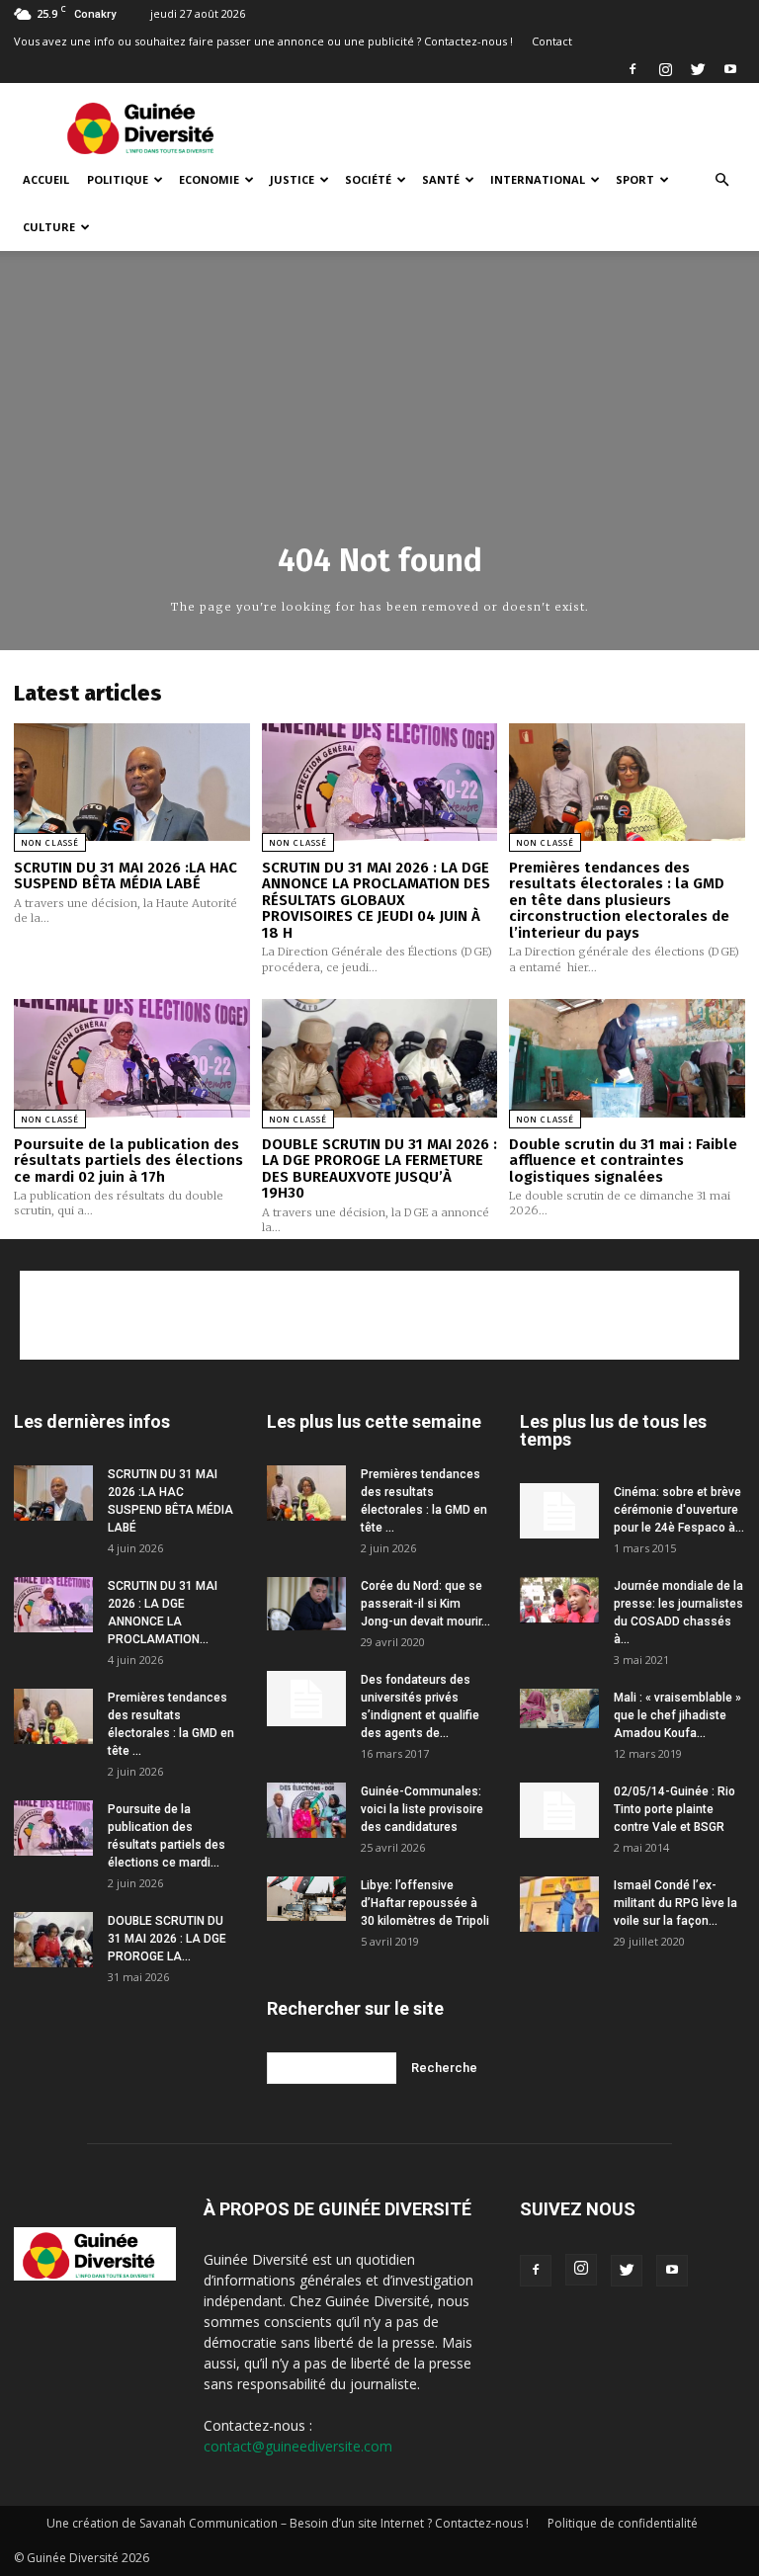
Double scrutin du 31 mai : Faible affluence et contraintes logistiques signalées (623, 1161)
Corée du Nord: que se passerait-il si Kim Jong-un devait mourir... (425, 1604)
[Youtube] (730, 69)
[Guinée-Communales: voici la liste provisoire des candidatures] (306, 1810)
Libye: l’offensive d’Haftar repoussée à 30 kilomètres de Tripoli (425, 1903)
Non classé (50, 843)
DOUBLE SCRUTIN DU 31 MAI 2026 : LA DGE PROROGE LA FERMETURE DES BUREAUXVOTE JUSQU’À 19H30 (379, 1169)
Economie (209, 179)
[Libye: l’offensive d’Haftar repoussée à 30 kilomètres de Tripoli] (306, 1899)
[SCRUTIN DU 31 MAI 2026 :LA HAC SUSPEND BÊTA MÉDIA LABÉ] (132, 782)
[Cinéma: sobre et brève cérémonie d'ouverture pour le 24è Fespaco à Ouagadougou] (559, 1511)
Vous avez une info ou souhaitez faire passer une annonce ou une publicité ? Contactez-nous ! (263, 41)
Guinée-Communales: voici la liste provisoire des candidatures (422, 1809)
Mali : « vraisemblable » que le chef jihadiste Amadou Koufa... (677, 1715)
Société (368, 179)
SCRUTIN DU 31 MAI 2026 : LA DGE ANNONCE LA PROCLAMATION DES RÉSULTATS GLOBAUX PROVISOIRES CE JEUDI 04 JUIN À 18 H (376, 900)
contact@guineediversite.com (298, 2446)
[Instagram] (665, 69)
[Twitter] (698, 69)
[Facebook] (632, 69)
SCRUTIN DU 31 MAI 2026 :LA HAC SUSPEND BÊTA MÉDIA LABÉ (126, 876)
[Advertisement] (513, 126)
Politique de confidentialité (623, 2523)
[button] (721, 180)
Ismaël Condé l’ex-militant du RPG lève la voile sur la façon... (675, 1903)
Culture (49, 227)
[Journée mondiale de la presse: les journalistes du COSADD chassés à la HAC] (559, 1600)
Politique (118, 179)
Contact (552, 41)
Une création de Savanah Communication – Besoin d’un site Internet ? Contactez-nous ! (288, 2523)
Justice (292, 179)
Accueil (46, 179)
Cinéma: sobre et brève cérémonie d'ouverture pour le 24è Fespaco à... (679, 1510)
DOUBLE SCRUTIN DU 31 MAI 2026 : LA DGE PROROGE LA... (167, 1939)
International (538, 179)
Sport (635, 179)
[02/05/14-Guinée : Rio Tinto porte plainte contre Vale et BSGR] (559, 1810)
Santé (441, 179)
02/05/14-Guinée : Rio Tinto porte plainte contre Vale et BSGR (675, 1809)
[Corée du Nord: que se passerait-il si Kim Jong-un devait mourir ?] (306, 1603)
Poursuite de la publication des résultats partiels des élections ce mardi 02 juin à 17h (128, 1161)
